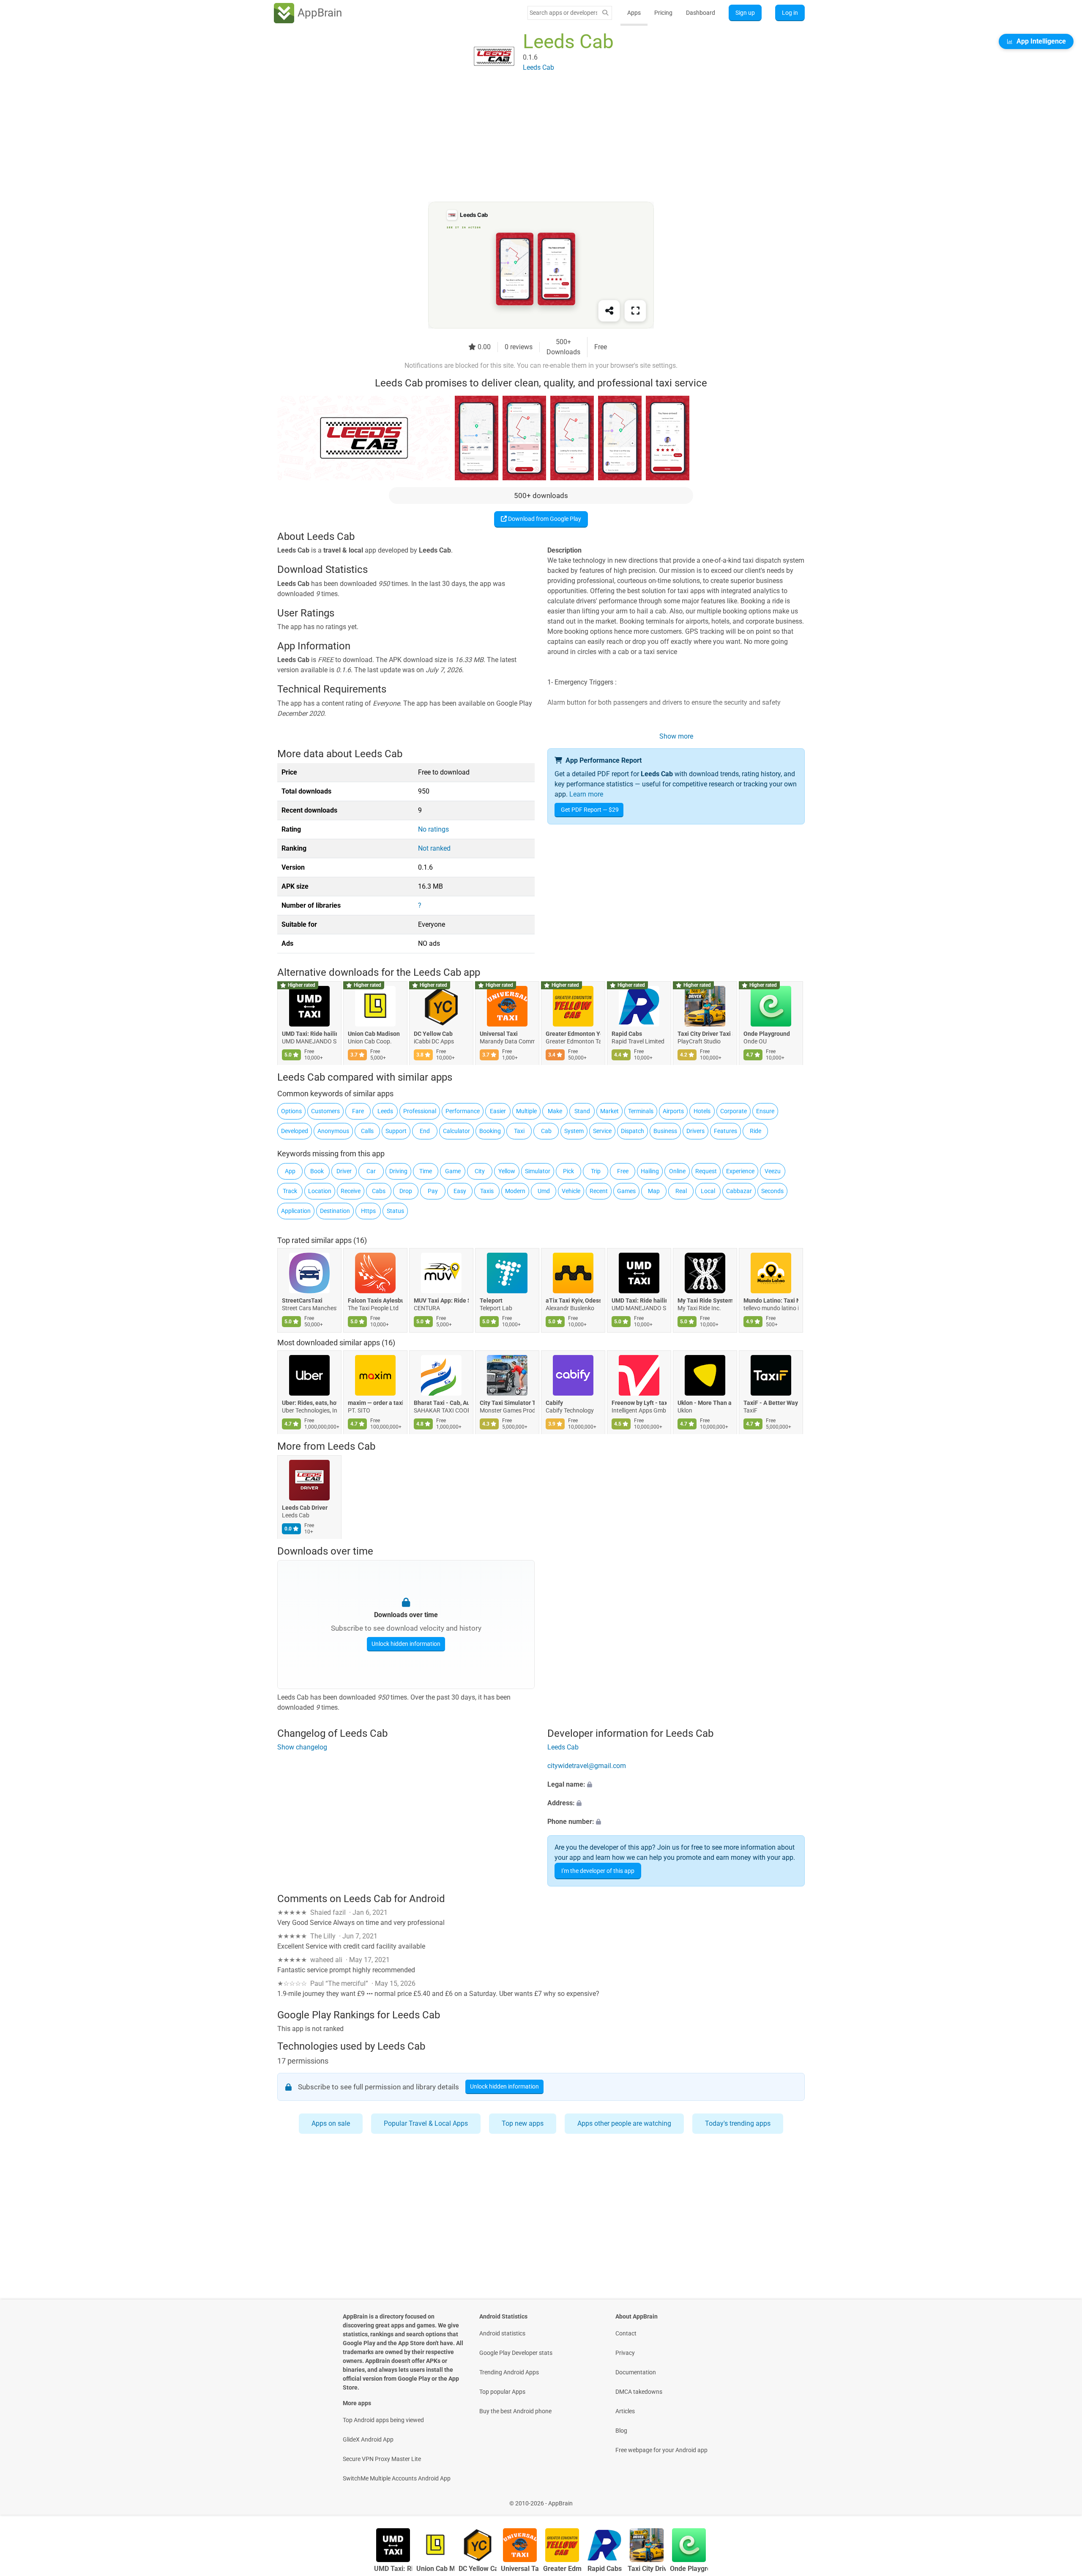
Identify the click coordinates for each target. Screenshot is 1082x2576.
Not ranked (434, 848)
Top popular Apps (502, 2392)
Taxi (519, 1131)
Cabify (554, 1403)
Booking (490, 1131)
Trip (596, 1171)
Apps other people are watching (624, 2123)
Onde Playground (767, 1034)
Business (665, 1131)
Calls (367, 1131)
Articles (625, 2411)
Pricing (663, 13)
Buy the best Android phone (515, 2411)
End (425, 1131)
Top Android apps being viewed (383, 2420)
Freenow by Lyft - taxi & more (639, 1403)
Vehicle (571, 1191)
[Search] (605, 13)
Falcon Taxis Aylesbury (375, 1300)
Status (395, 1211)
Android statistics (502, 2333)
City (480, 1171)
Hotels (702, 1111)
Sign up (745, 13)
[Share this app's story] (609, 311)
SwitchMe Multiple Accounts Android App (397, 2478)
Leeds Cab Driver (305, 1508)
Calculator (456, 1131)
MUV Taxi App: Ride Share (441, 1300)
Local (708, 1191)
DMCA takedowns (639, 2392)
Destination (335, 1211)
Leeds (385, 1111)
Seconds (772, 1191)
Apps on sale (331, 2123)
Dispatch (633, 1131)
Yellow (507, 1171)
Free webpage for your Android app (661, 2450)
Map (654, 1191)
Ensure (765, 1111)
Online (677, 1171)
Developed (295, 1131)
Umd (544, 1191)
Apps (634, 13)
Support (396, 1131)
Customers (325, 1111)
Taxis (487, 1191)
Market (609, 1111)
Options (291, 1111)
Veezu (773, 1171)
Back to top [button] (1061, 2499)
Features (725, 1131)
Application (296, 1211)
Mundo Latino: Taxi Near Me (771, 1300)
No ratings (433, 829)
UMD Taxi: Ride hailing (309, 1034)
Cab (546, 1131)
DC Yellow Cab (433, 1034)
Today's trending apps (738, 2123)
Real (681, 1191)
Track (290, 1191)
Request (706, 1171)
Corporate (734, 1111)
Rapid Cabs (627, 1034)
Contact (626, 2333)
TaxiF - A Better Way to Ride (771, 1403)
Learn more (586, 794)
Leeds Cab (351, 1446)
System (574, 1131)
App (290, 1171)
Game (453, 1171)
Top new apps (523, 2123)
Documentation (636, 2372)
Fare (358, 1111)
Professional (420, 1111)
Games (626, 1191)
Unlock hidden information (406, 1644)
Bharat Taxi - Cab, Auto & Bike (441, 1403)
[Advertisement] (531, 142)
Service (602, 1131)
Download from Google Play (544, 519)
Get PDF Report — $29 (590, 810)
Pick (568, 1171)
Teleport (491, 1300)
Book (317, 1171)
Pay (433, 1191)
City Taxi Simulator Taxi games (507, 1403)
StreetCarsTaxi (302, 1300)
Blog (621, 2431)
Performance (463, 1111)
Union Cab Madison (374, 1034)
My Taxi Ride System (705, 1300)
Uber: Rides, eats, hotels (309, 1403)
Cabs (379, 1191)
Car (371, 1171)
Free (623, 1171)
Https (368, 1211)
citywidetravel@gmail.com (587, 1766)
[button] (676, 1785)
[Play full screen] (635, 311)
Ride (755, 1131)
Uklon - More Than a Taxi (705, 1403)
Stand (582, 1111)
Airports (673, 1111)
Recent (599, 1191)
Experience (740, 1171)
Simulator (538, 1171)
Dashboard (701, 13)
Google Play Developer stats (516, 2353)
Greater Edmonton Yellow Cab (573, 1034)
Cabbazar (739, 1191)
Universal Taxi (499, 1034)
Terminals (641, 1111)
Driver (344, 1171)
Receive (351, 1191)
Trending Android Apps (509, 2372)
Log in (790, 13)
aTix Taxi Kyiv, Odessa (573, 1300)
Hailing (650, 1171)
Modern (515, 1191)
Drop (406, 1191)
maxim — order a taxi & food (375, 1403)
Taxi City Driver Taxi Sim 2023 (705, 1034)
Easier (498, 1111)
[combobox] (563, 13)
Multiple (526, 1111)
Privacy (625, 2353)
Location (320, 1191)
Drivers (695, 1131)
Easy (460, 1191)
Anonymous (333, 1131)
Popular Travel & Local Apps (426, 2123)
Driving (398, 1171)
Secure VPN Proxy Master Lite (382, 2459)
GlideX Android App (368, 2439)
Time (426, 1171)
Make (555, 1111)
